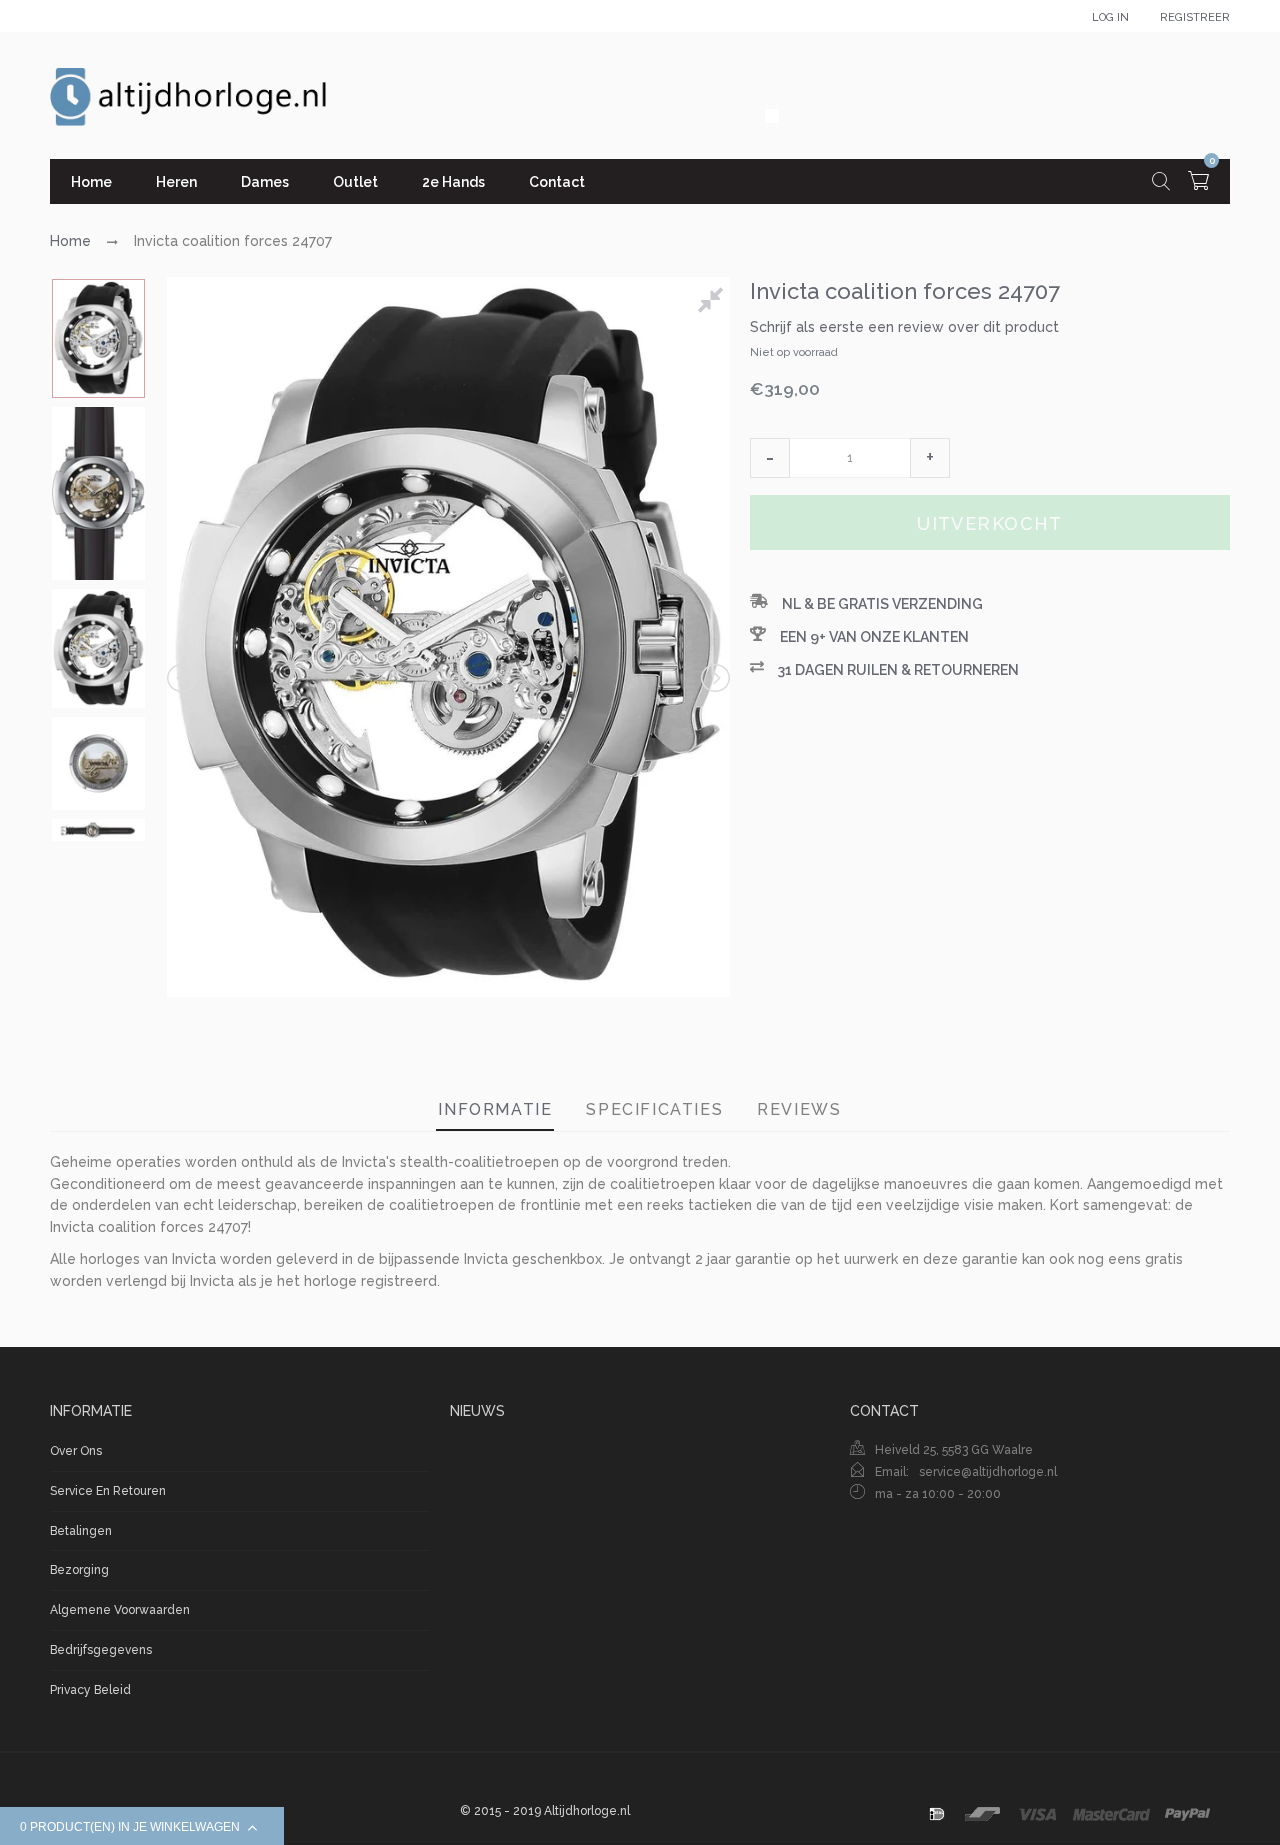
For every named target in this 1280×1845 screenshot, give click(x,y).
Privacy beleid (90, 1690)
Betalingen (81, 1531)
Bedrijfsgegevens (101, 1650)
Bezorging (79, 1570)
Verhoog (930, 458)
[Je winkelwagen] (1198, 183)
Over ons (76, 1451)
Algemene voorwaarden (120, 1610)
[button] (770, 458)
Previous (183, 678)
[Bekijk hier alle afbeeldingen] (714, 303)
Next (714, 678)
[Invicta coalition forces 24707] (98, 338)
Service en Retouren (108, 1491)
